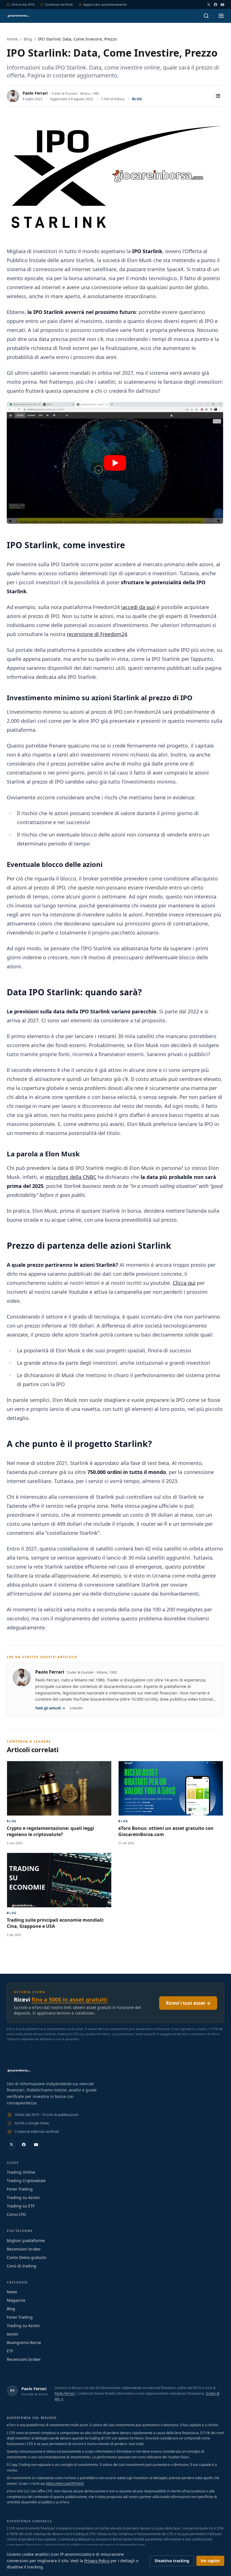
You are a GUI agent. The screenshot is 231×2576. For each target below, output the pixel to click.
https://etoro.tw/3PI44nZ (65, 2484)
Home (12, 39)
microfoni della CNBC (71, 1177)
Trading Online (21, 2172)
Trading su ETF (21, 2206)
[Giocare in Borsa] (18, 16)
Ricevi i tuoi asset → (188, 2003)
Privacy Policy (97, 2561)
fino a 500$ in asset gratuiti (69, 2000)
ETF (10, 2351)
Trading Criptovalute (26, 2181)
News (12, 2292)
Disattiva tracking (172, 2561)
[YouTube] (222, 5)
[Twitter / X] (209, 5)
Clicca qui (184, 1283)
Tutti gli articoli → (50, 1708)
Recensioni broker (24, 2249)
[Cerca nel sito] (206, 16)
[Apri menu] (221, 16)
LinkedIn (76, 1708)
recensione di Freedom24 (97, 634)
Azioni (13, 2334)
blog (137, 99)
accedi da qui (138, 607)
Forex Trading (20, 2189)
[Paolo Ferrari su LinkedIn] (218, 96)
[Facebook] (216, 5)
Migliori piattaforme (26, 2241)
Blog (28, 39)
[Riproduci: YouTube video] (115, 463)
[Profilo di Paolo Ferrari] (13, 96)
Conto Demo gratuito (26, 2257)
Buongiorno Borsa (24, 2342)
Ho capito (210, 2561)
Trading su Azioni (23, 2197)
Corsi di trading (22, 2266)
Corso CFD (16, 2214)
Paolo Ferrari (35, 93)
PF (13, 2391)
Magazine (16, 2300)
